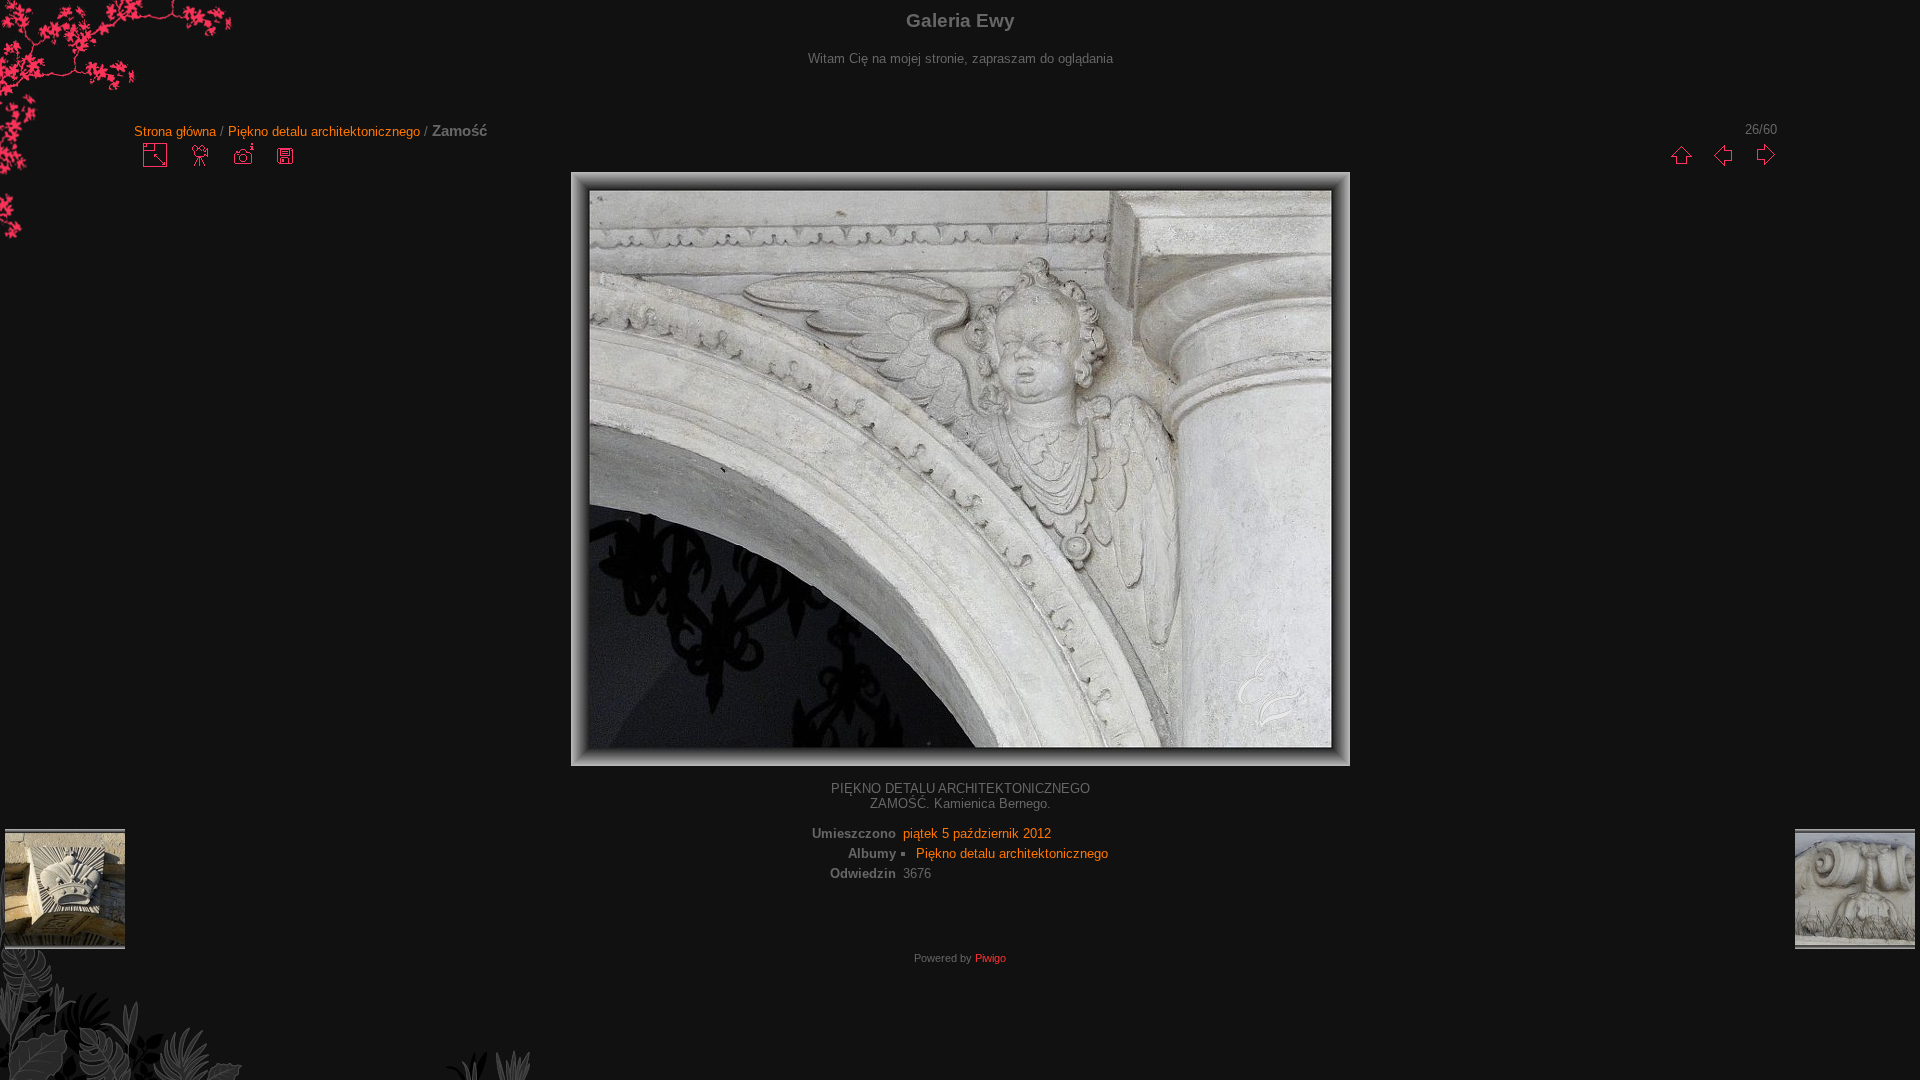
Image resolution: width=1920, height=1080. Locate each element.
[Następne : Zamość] (1765, 155)
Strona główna (175, 131)
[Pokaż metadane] (243, 155)
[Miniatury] (1681, 155)
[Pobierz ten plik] (285, 155)
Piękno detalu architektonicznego (324, 131)
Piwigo (990, 958)
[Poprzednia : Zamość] (1723, 155)
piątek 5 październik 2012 (977, 833)
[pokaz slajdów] (201, 155)
